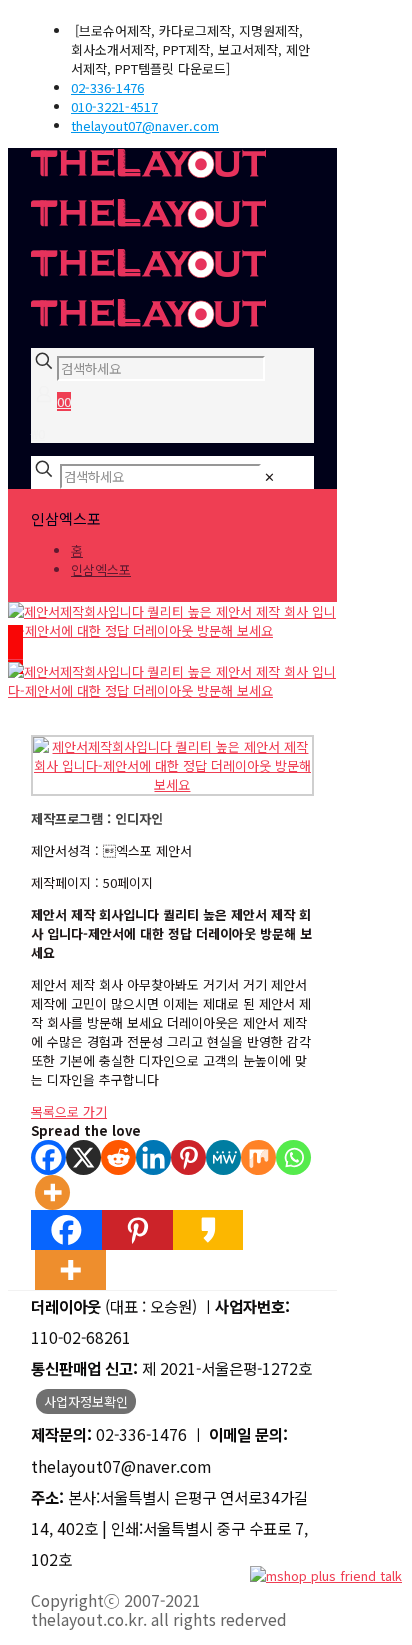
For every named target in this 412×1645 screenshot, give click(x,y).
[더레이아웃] (148, 247)
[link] (269, 476)
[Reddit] (118, 1157)
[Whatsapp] (293, 1157)
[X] (83, 1157)
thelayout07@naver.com (145, 125)
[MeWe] (223, 1157)
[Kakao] (208, 1230)
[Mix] (258, 1157)
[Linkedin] (153, 1157)
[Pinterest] (188, 1157)
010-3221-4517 (114, 106)
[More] (52, 1192)
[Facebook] (48, 1157)
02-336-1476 (107, 87)
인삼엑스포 (101, 569)
